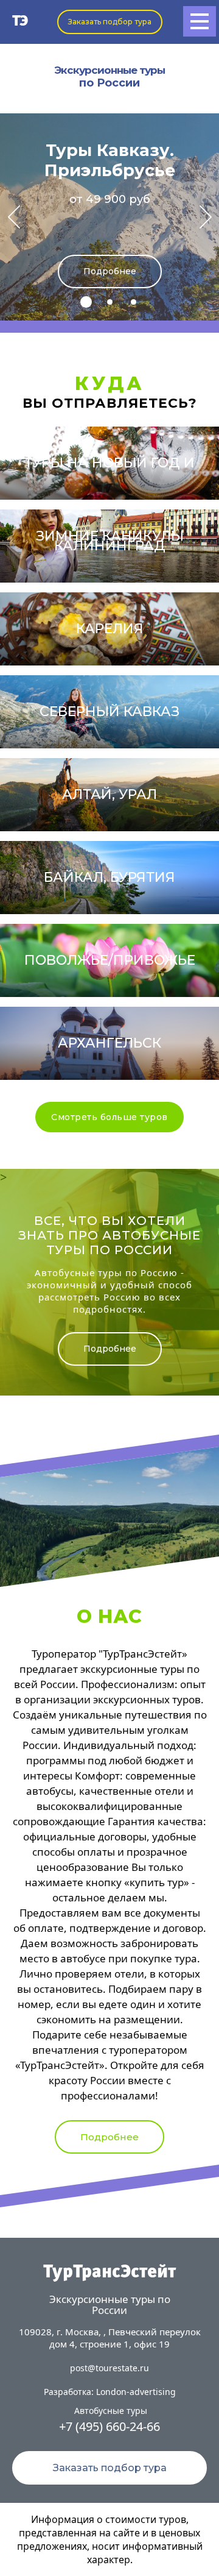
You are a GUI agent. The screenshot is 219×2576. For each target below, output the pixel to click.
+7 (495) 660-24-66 (109, 2426)
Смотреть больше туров (109, 1117)
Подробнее (110, 271)
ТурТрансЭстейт (109, 2273)
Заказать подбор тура (110, 22)
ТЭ (20, 22)
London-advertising (136, 2392)
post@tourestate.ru (109, 2368)
